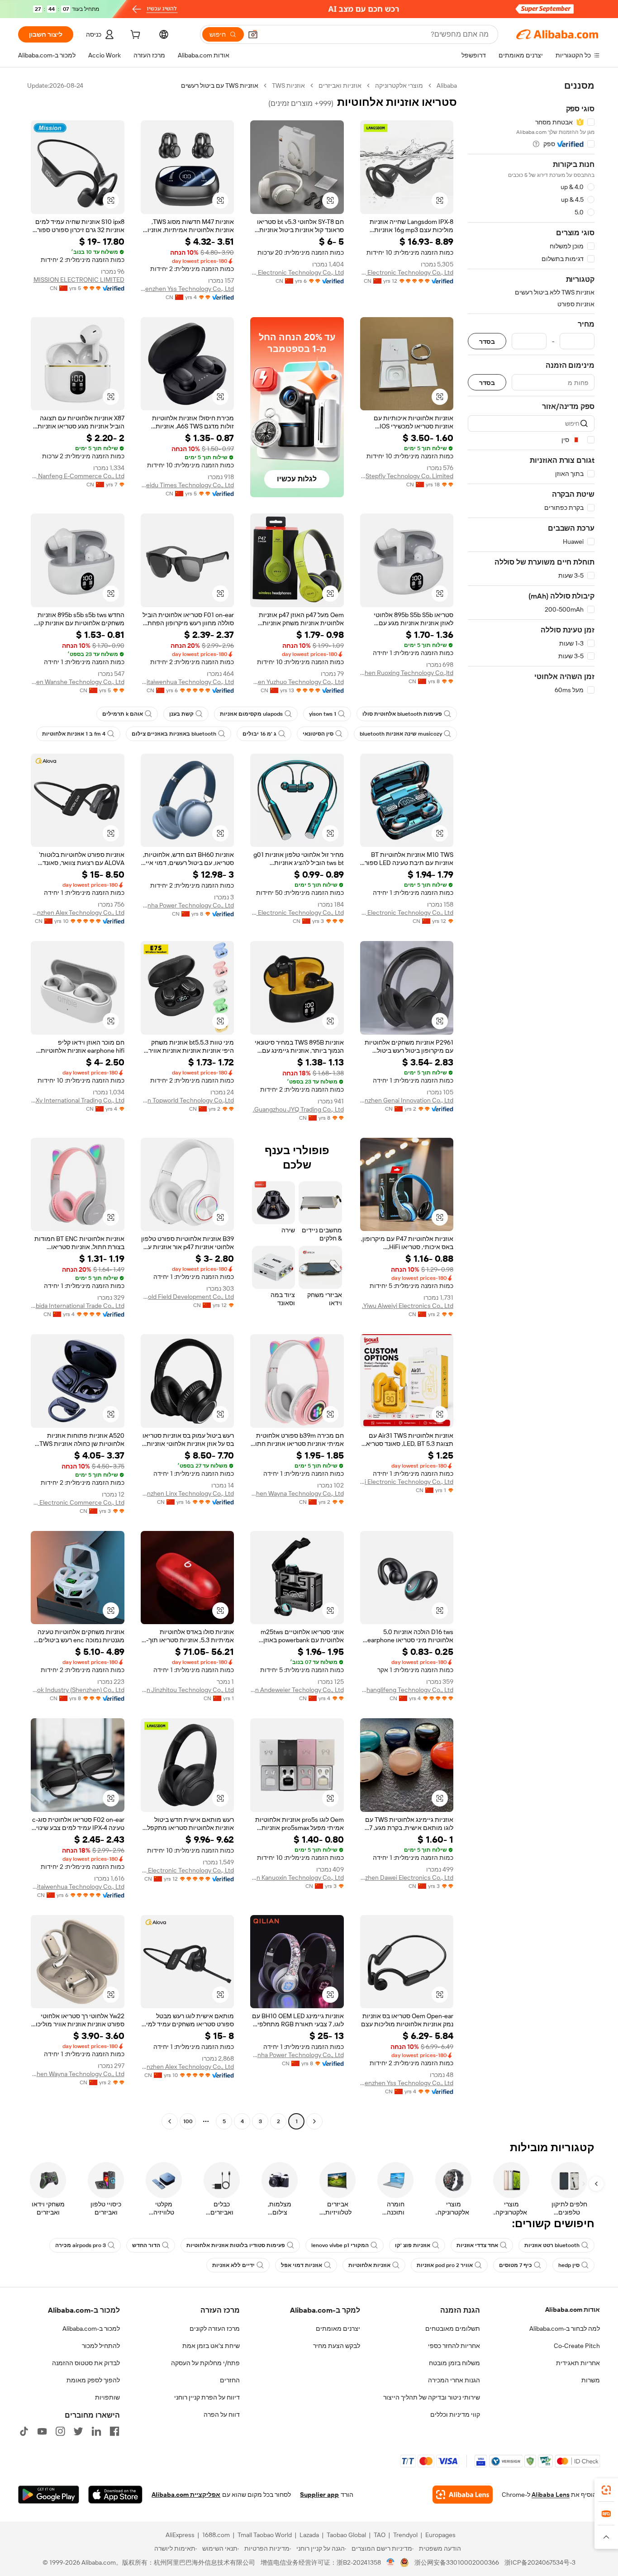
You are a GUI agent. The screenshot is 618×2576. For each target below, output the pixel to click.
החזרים (230, 2380)
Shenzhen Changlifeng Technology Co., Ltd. (407, 1690)
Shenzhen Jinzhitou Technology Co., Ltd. (188, 1690)
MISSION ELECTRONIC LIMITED (79, 280)
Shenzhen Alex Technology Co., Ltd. (78, 913)
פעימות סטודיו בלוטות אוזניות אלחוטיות (236, 2245)
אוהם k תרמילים (123, 714)
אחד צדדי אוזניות (477, 2245)
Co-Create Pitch (577, 2346)
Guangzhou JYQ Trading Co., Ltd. (298, 1109)
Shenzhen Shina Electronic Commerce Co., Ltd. (78, 1502)
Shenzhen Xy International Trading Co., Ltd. (78, 1100)
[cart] (134, 36)
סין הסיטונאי (318, 734)
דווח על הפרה (222, 2414)
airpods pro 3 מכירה (81, 2245)
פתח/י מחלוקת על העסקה (205, 2363)
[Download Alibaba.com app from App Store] (115, 2495)
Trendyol (405, 2535)
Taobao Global (346, 2535)
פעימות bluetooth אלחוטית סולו (402, 714)
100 (188, 2121)
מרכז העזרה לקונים (215, 2329)
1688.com (216, 2535)
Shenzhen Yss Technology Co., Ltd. (188, 289)
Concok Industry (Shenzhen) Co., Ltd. (78, 1690)
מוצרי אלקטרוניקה (399, 86)
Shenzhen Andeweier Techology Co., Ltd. (297, 1690)
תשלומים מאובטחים (453, 2329)
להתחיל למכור (101, 2346)
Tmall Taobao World (265, 2535)
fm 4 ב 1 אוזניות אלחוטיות (74, 734)
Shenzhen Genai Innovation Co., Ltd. (407, 1100)
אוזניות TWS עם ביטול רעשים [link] (220, 86)
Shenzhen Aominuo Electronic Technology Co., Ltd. (407, 913)
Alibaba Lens (551, 2495)
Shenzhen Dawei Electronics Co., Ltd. (407, 1877)
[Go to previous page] (314, 2121)
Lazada (309, 2535)
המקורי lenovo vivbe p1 (340, 2245)
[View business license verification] (391, 2562)
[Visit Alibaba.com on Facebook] (114, 2431)
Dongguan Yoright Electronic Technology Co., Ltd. (297, 272)
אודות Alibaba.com (573, 2310)
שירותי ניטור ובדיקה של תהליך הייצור (432, 2397)
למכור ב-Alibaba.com (91, 2329)
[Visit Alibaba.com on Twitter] (78, 2431)
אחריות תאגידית (578, 2363)
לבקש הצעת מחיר (337, 2346)
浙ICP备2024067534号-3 (540, 2562)
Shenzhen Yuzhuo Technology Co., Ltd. (297, 682)
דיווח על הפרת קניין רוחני (207, 2397)
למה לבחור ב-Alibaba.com (565, 2329)
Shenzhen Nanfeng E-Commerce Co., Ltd (78, 476)
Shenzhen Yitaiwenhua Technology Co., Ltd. (188, 682)
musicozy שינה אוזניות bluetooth (401, 734)
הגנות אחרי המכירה (454, 2380)
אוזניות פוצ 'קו (413, 2245)
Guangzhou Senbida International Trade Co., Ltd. (78, 1306)
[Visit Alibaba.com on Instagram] (60, 2431)
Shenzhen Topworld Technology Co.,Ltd (188, 1100)
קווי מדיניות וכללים (455, 2414)
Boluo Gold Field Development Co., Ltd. (188, 1297)
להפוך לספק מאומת (93, 2380)
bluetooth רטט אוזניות (552, 2245)
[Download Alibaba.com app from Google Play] (49, 2495)
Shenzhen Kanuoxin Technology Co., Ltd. (297, 1877)
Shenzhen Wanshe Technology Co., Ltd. (78, 682)
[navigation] (531, 1105)
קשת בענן (181, 714)
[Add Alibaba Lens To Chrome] (463, 2495)
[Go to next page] (170, 2121)
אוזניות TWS (288, 86)
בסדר (487, 341)
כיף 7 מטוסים (516, 2265)
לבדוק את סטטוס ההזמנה (86, 2363)
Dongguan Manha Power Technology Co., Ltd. (188, 905)
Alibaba (447, 86)
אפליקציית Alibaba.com (186, 2495)
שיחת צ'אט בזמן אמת (211, 2346)
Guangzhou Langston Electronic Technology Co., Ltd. (407, 272)
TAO (380, 2535)
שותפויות (107, 2397)
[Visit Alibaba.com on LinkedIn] (96, 2431)
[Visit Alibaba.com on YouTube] (42, 2431)
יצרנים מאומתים (338, 2329)
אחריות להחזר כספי (454, 2346)
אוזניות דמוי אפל (302, 2265)
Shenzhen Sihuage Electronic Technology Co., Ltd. (297, 913)
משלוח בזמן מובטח (454, 2363)
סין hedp (569, 2265)
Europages (440, 2535)
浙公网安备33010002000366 (457, 2562)
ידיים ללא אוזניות (233, 2265)
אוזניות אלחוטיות (369, 2265)
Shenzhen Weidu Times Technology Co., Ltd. (188, 485)
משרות (591, 2380)
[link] (606, 2490)
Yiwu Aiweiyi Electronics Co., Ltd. (408, 1306)
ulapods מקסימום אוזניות (251, 714)
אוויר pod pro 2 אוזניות (445, 2265)
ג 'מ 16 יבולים (259, 734)
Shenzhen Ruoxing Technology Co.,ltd (407, 673)
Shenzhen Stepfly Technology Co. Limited (407, 476)
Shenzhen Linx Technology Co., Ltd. (188, 1493)
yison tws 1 (323, 714)
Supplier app (319, 2495)
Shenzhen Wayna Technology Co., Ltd (297, 1493)
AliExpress (180, 2535)
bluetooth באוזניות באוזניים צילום (174, 734)
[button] (253, 34)
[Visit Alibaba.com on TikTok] (24, 2431)
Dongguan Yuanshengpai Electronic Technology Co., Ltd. (407, 1482)
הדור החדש (146, 2245)
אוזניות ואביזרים (340, 86)
